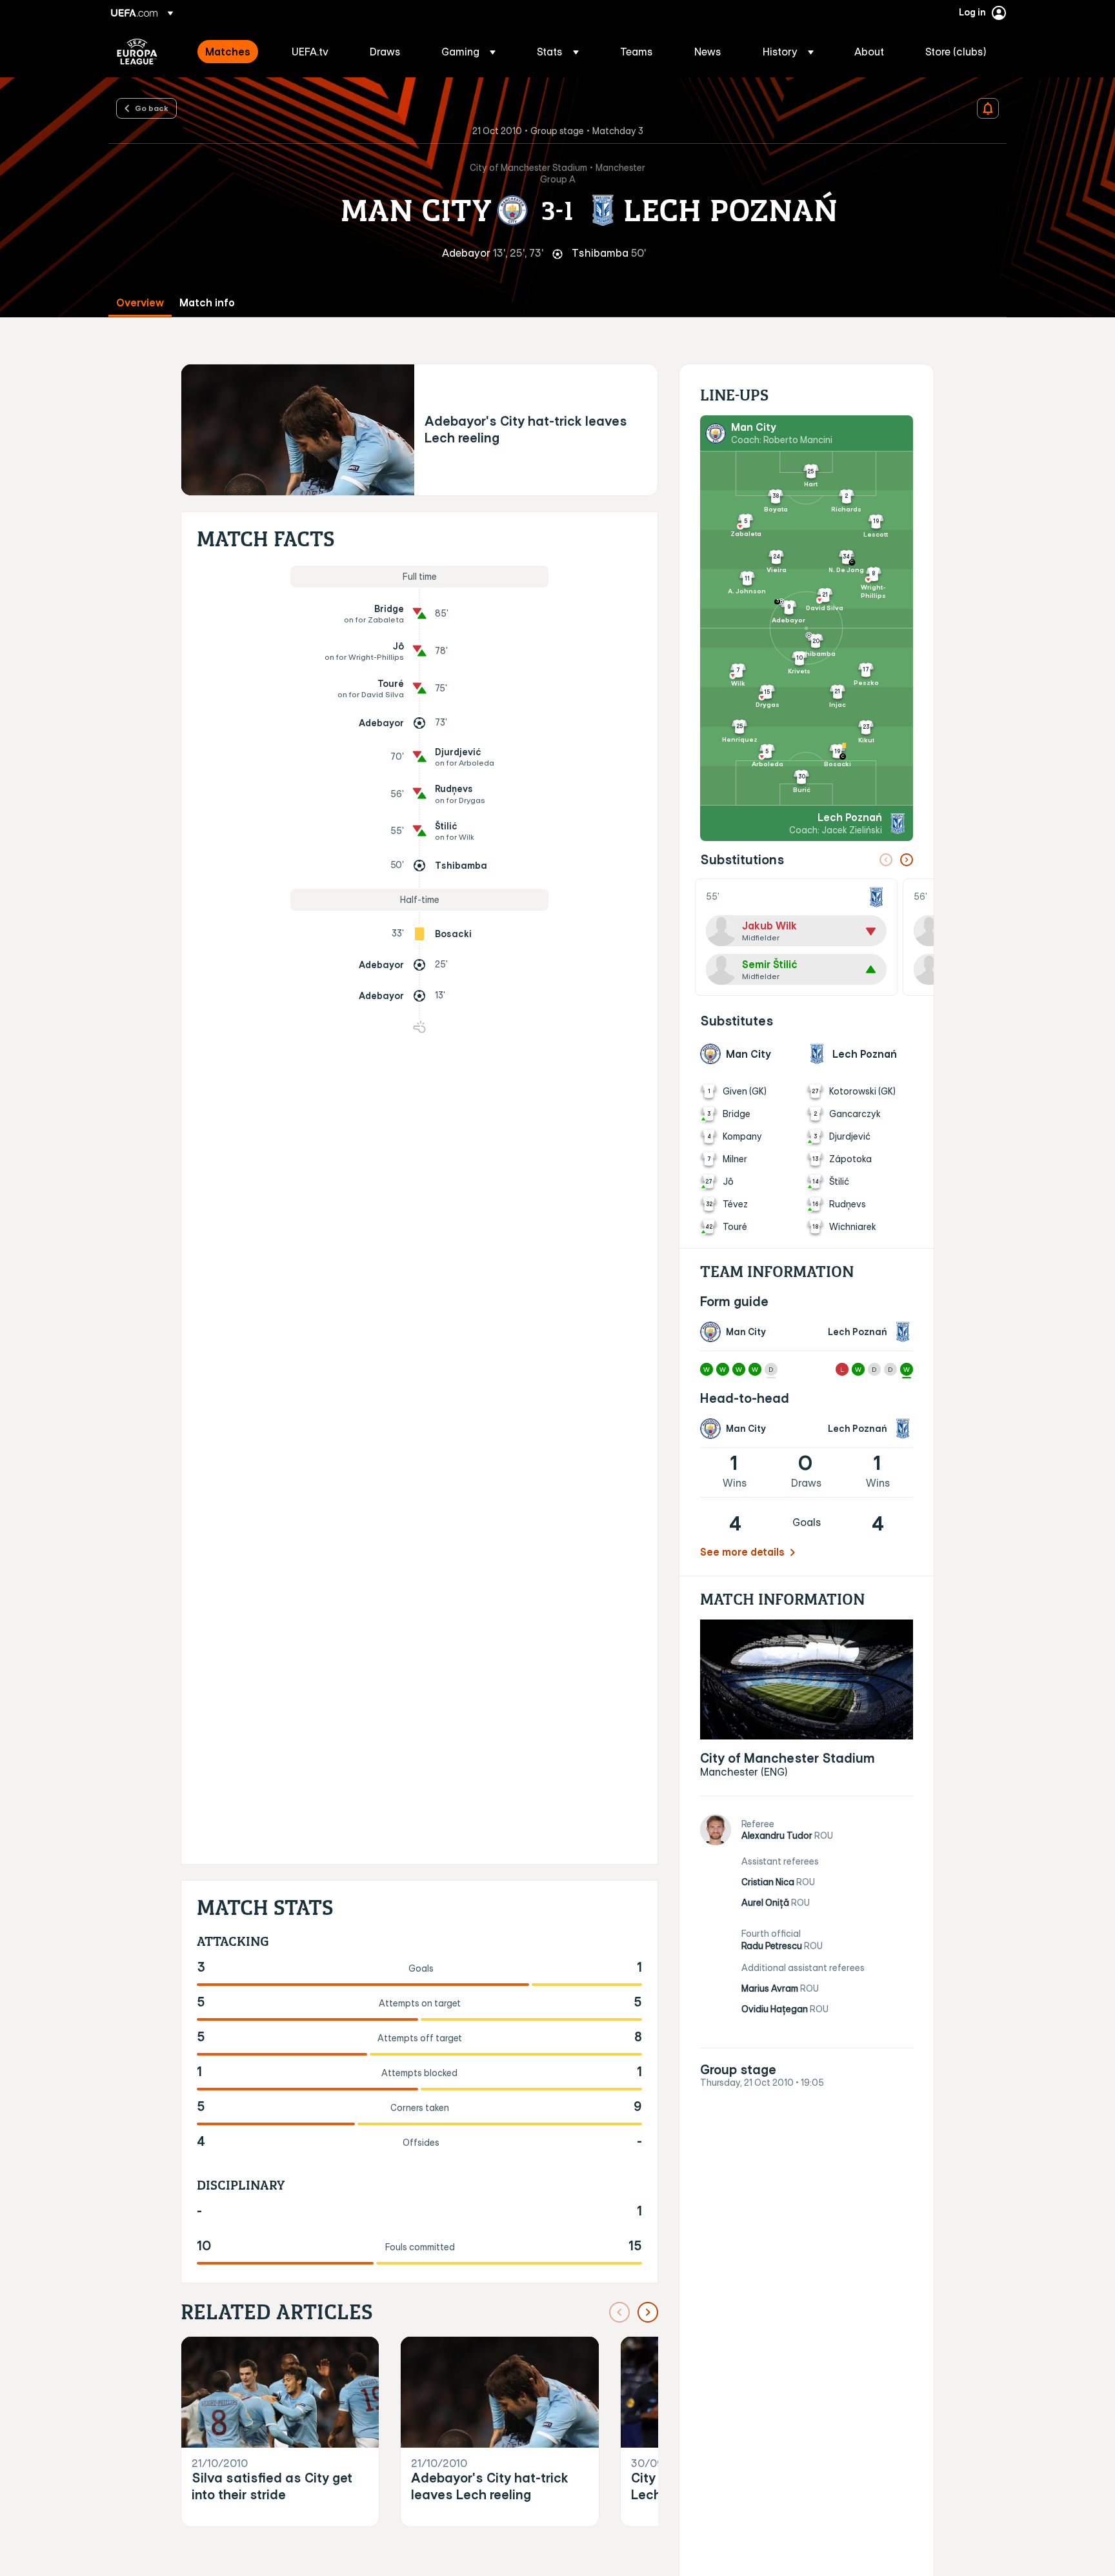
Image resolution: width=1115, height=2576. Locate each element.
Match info (207, 303)
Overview (140, 303)
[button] (468, 52)
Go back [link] (152, 108)
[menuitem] (232, 52)
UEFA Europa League (137, 52)
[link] (228, 52)
